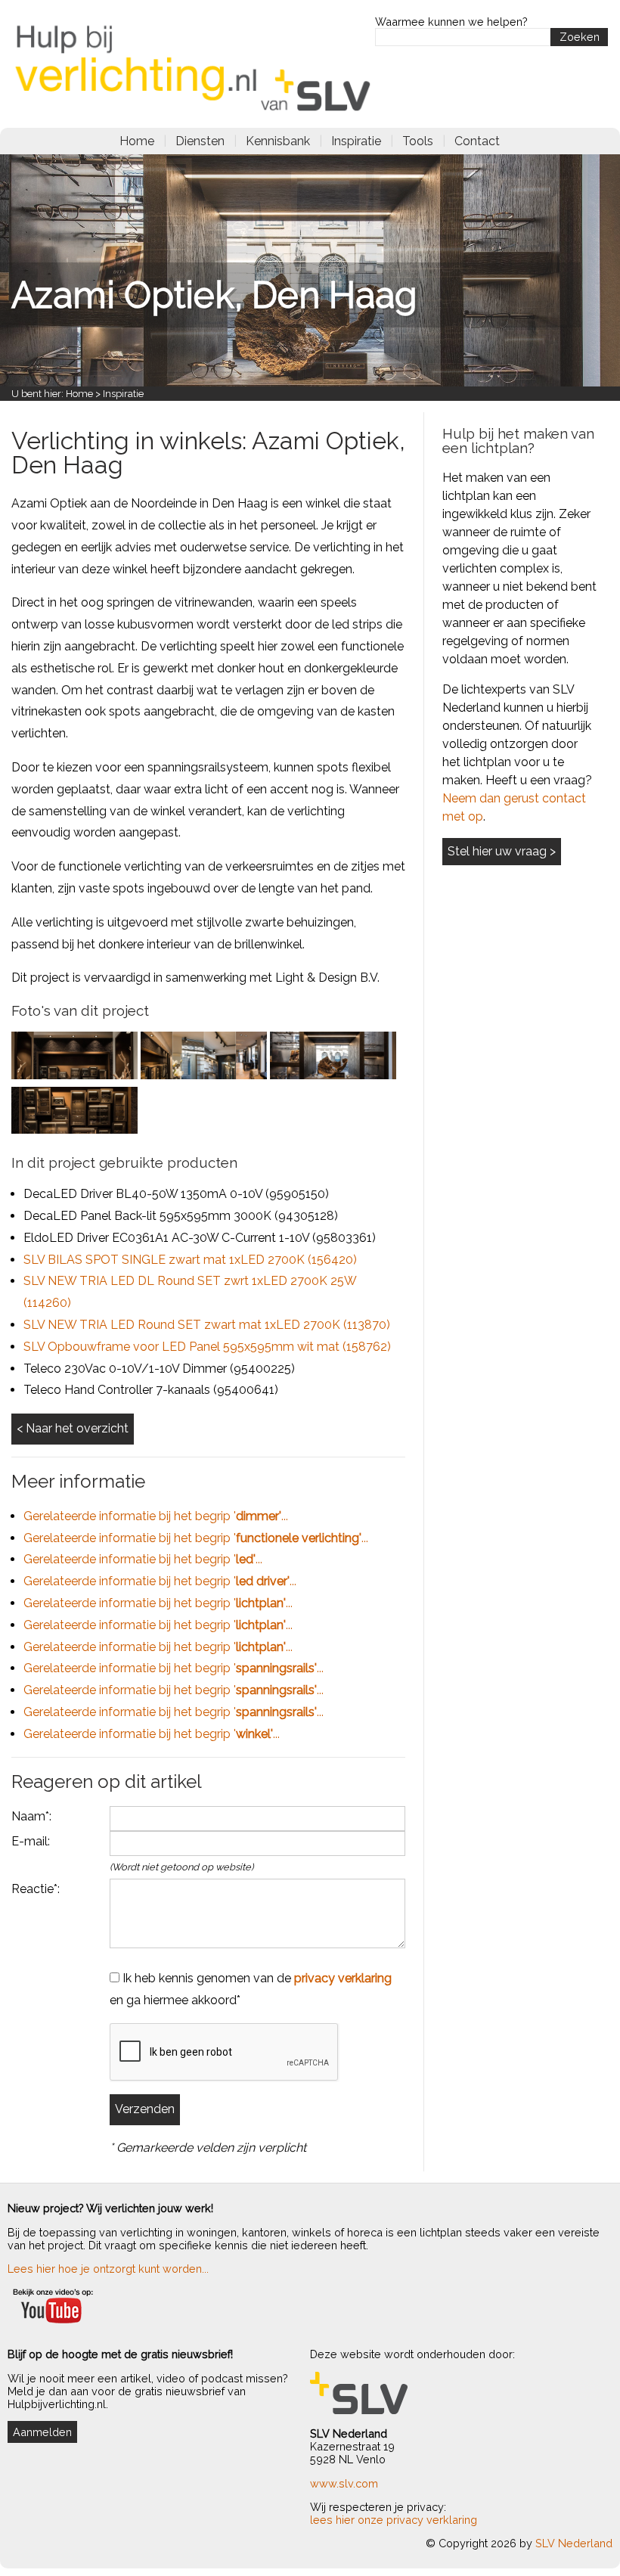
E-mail (29, 1841)
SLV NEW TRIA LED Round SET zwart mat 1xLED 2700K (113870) (207, 1325)
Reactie (33, 1889)
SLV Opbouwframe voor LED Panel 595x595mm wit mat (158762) (207, 1347)
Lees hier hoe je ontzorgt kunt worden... (108, 2269)
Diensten (200, 141)
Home (137, 141)
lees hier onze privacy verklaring (394, 2520)
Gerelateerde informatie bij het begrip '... (156, 1516)
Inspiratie (356, 141)
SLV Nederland (574, 2543)
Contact (477, 141)
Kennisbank (278, 141)
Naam (28, 1816)
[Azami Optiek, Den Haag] (74, 1075)
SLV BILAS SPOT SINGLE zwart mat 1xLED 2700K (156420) (190, 1260)
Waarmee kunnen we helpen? (451, 22)
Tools (418, 141)
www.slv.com (344, 2483)
